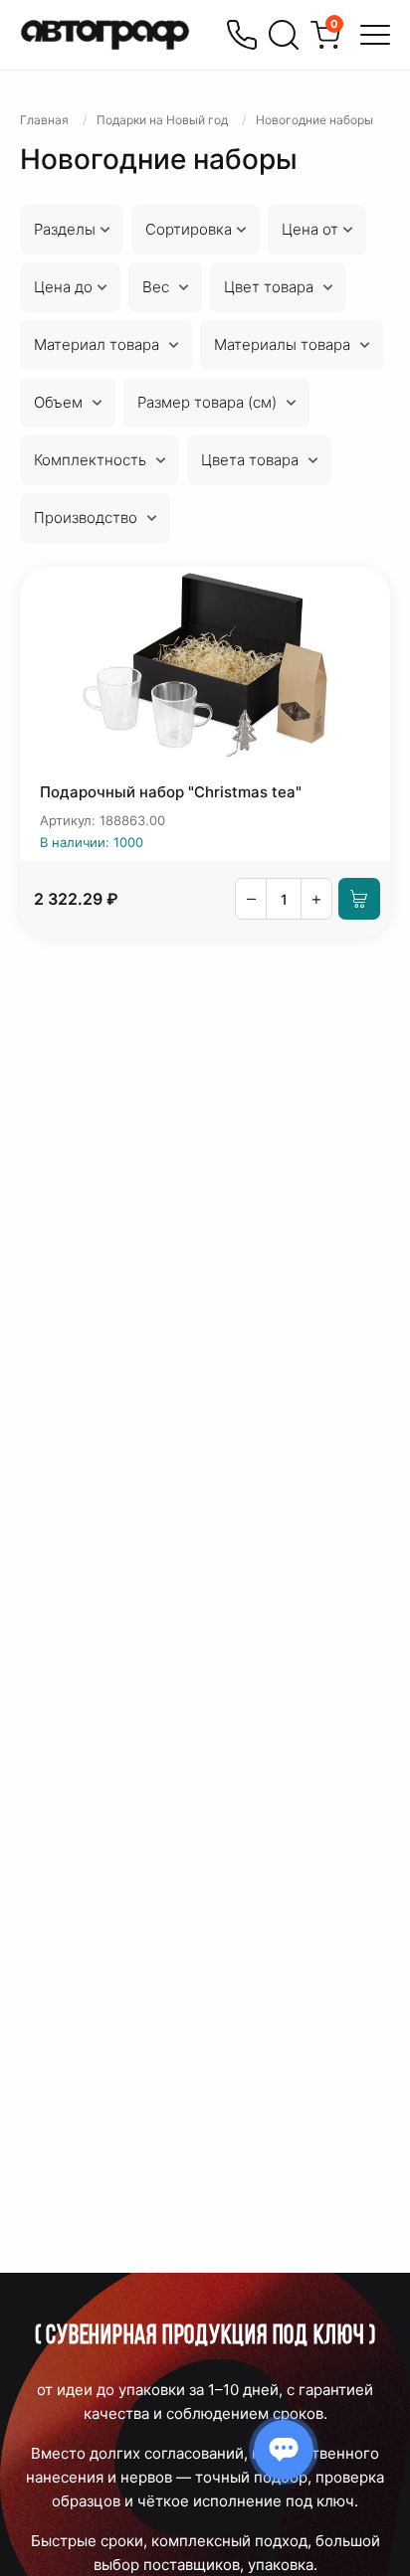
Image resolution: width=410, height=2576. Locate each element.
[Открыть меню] (375, 35)
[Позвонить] (242, 35)
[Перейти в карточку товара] (205, 666)
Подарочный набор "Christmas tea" (171, 792)
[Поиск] (284, 35)
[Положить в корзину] (359, 899)
